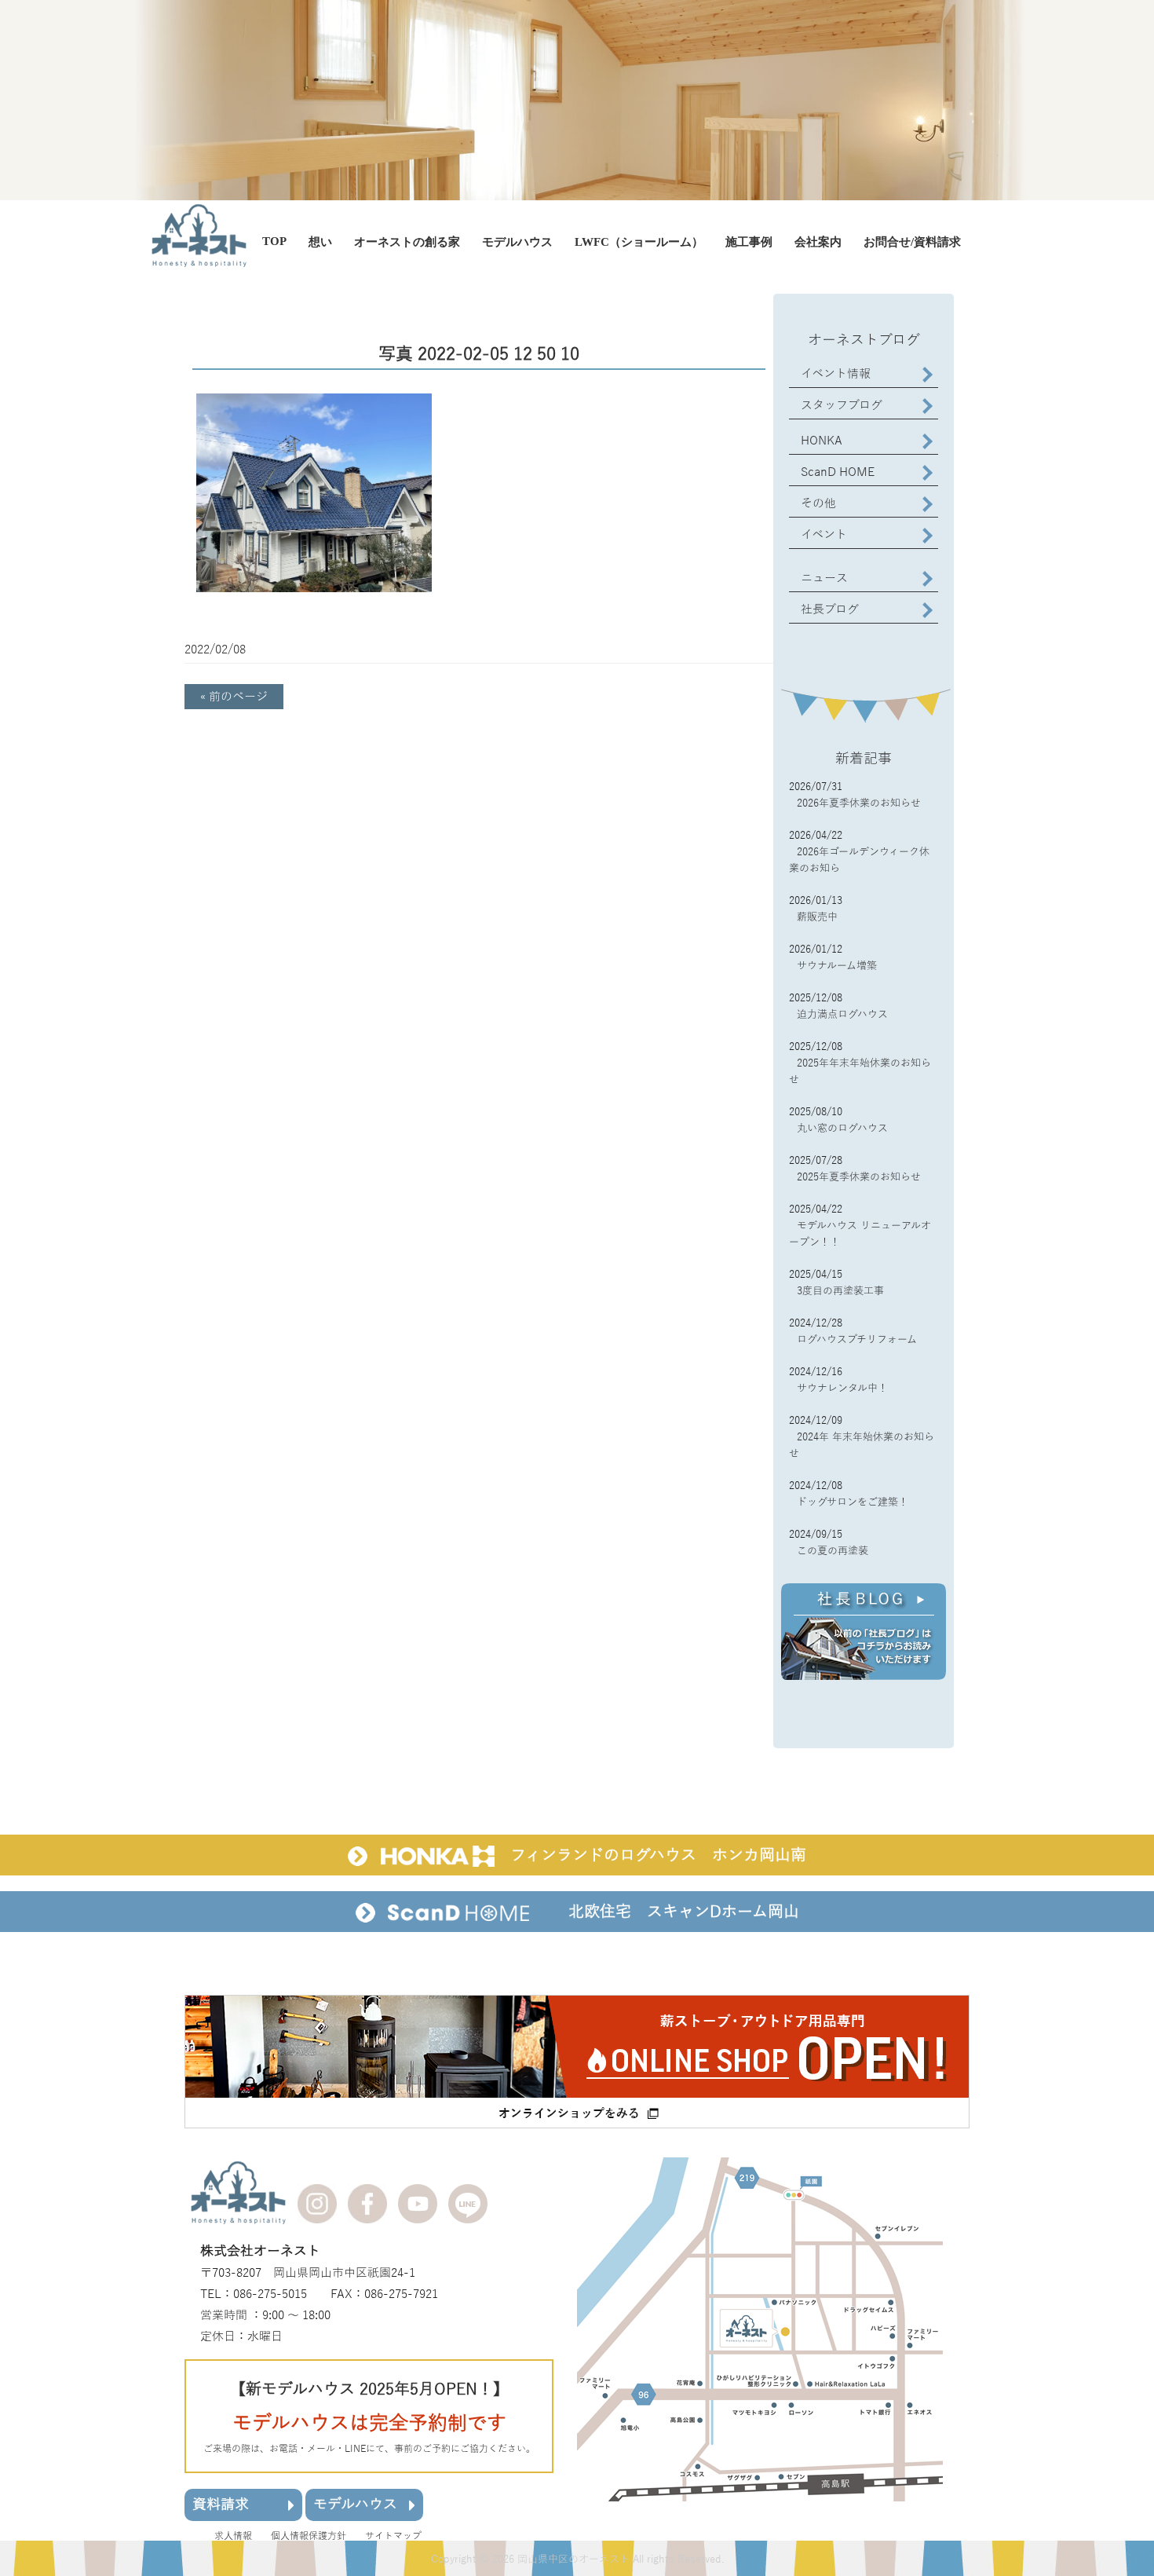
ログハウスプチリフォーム (857, 1340)
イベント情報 (836, 374)
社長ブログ (830, 609)
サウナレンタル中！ (842, 1389)
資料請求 (221, 2505)
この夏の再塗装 (833, 1551)
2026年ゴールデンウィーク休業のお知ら (859, 860)
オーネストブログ (864, 340)
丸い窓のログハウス (842, 1129)
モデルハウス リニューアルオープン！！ (860, 1234)
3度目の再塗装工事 (840, 1291)
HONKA (822, 441)
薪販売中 (817, 917)
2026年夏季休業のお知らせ (859, 803)
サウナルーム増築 (837, 966)
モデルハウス (355, 2505)
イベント (824, 535)
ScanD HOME (838, 472)
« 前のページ (234, 697)
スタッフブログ (842, 405)
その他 (818, 503)
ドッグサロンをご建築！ (853, 1502)
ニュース (824, 578)
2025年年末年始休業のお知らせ (860, 1072)
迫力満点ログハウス (842, 1015)
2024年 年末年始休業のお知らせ (862, 1445)
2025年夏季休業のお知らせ (859, 1177)
